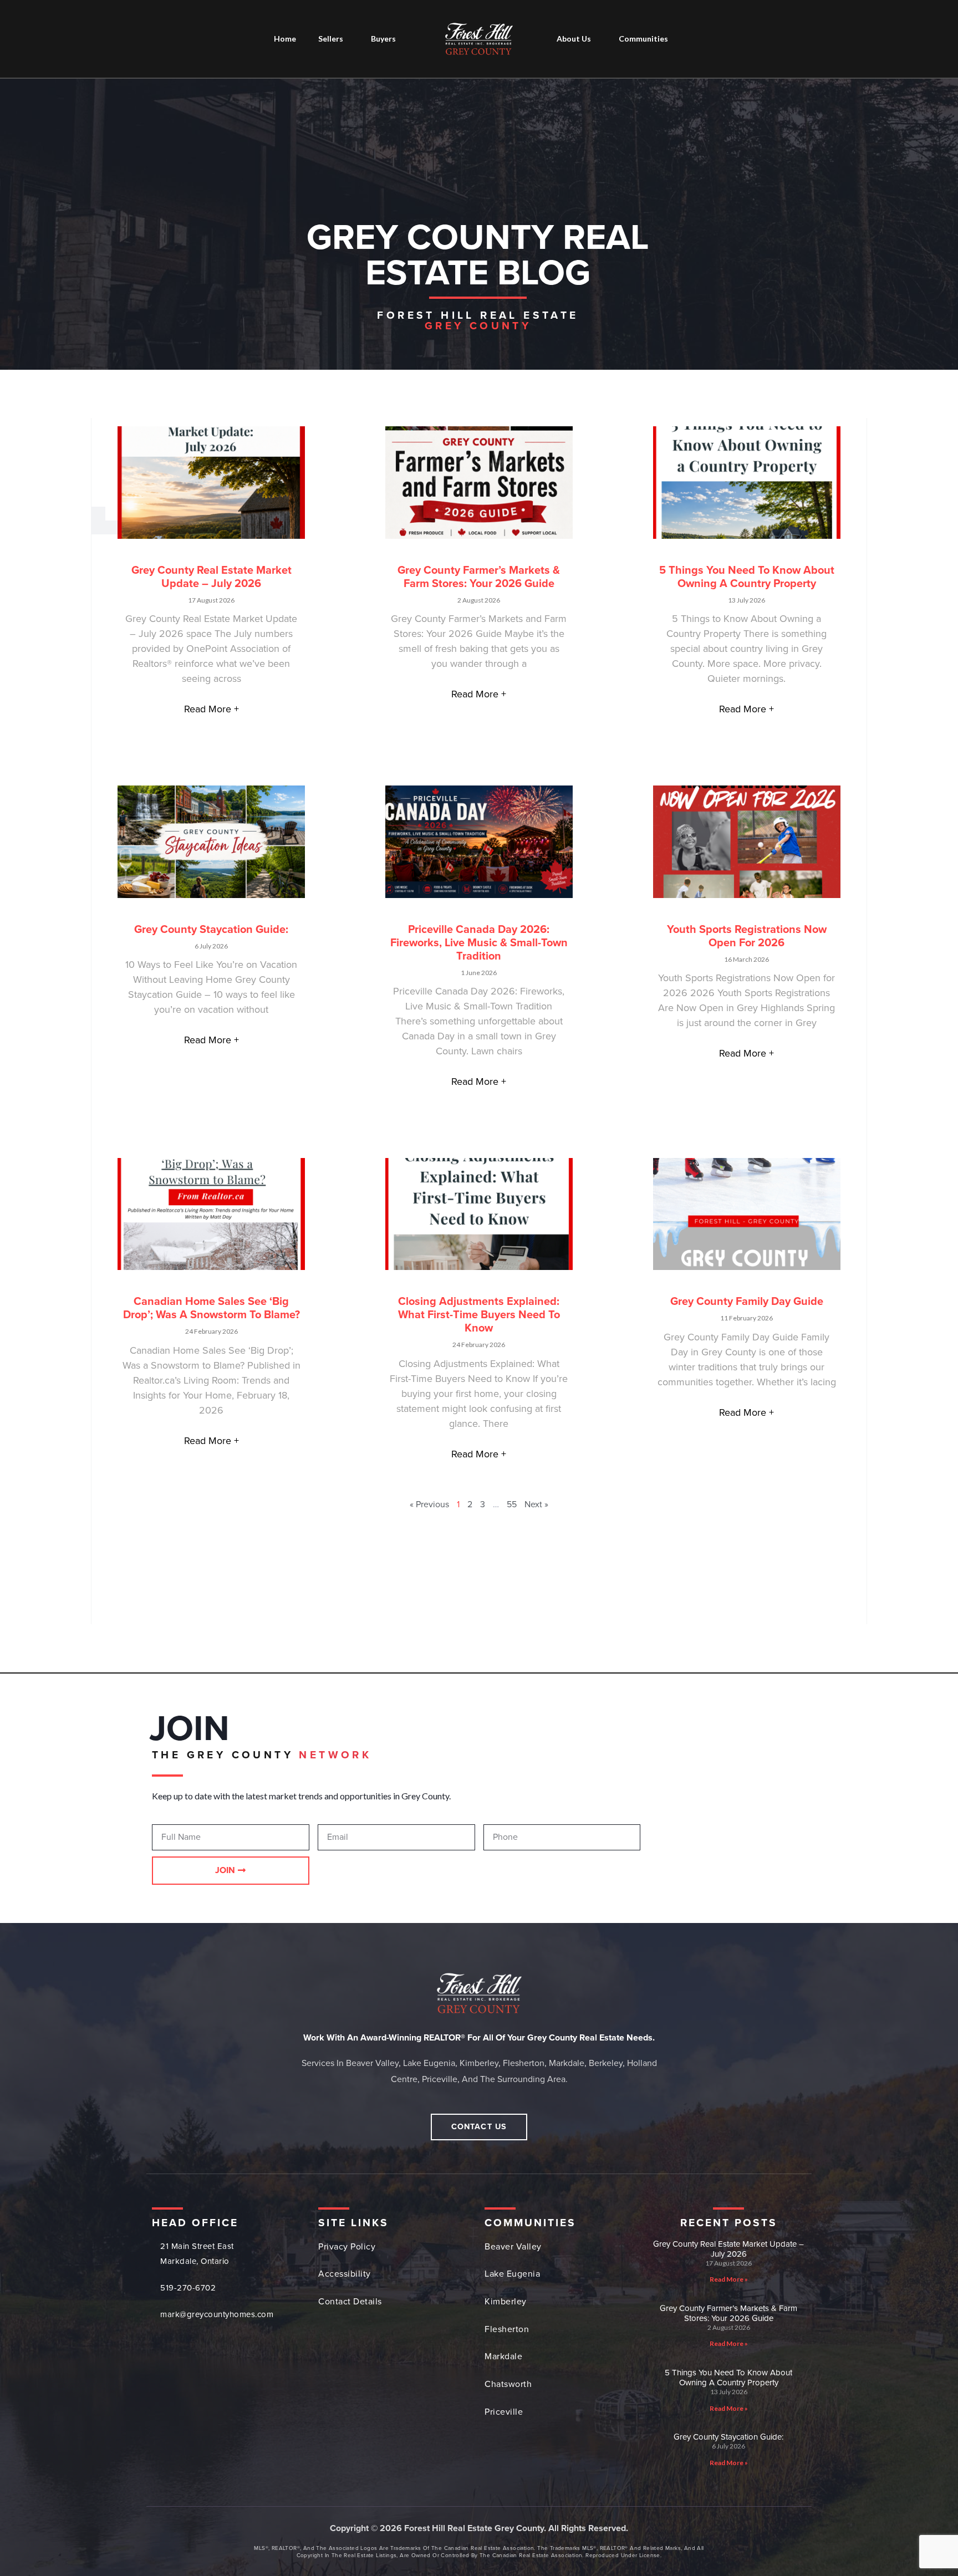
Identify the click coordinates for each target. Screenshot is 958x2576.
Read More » (729, 2279)
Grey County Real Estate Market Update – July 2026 (212, 577)
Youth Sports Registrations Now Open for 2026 (747, 936)
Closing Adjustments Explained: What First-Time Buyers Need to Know (479, 1315)
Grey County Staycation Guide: (211, 930)
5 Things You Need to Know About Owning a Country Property (747, 577)
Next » (536, 1504)
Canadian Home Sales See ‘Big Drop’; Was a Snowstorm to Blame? (212, 1308)
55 (512, 1504)
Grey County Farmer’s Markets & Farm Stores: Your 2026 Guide (479, 577)
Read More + (212, 709)
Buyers (383, 39)
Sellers (331, 39)
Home (285, 39)
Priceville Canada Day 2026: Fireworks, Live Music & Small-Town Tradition (479, 943)
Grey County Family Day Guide (747, 1302)
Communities (643, 39)
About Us (574, 39)
